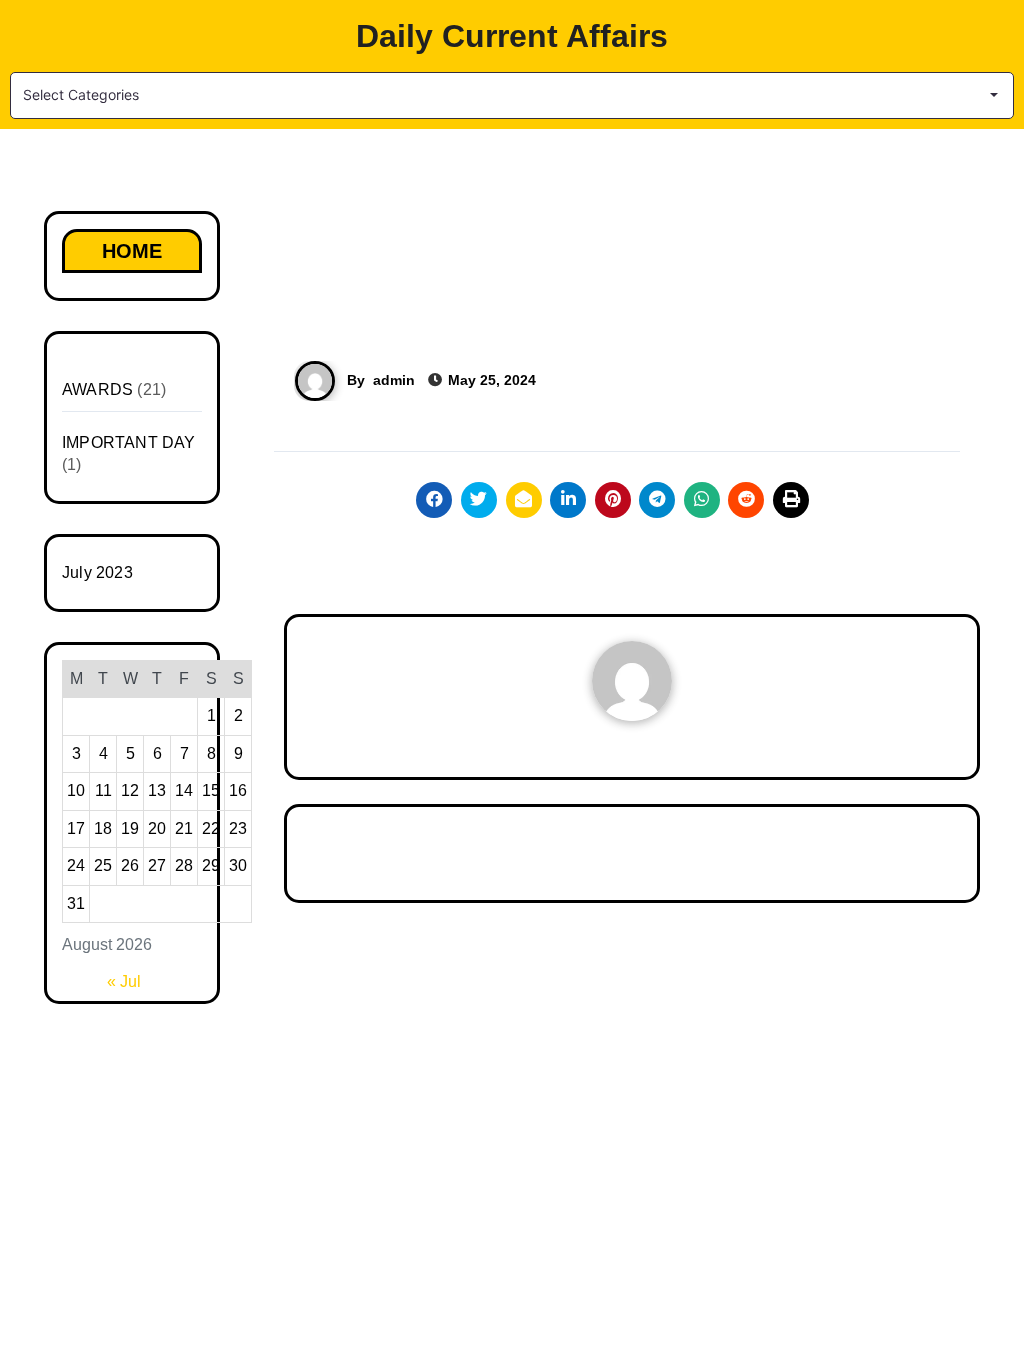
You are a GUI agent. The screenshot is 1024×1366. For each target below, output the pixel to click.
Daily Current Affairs (512, 36)
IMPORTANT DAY (129, 442)
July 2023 (97, 572)
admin (394, 380)
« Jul (124, 981)
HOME (132, 251)
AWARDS (97, 389)
